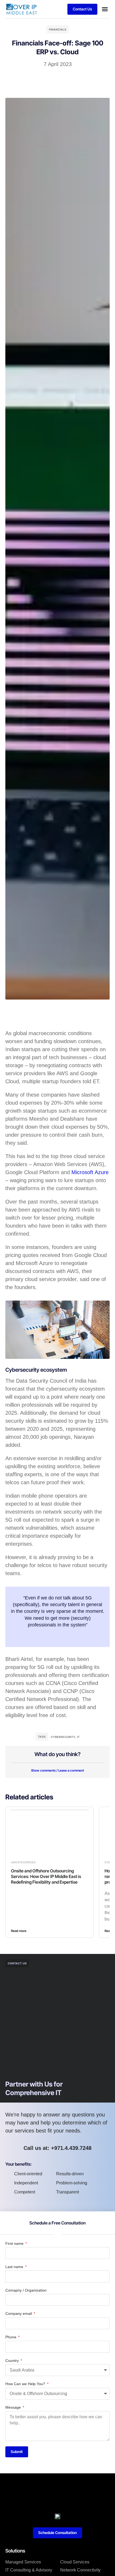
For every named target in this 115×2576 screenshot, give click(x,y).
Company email (19, 2313)
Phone (11, 2337)
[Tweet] (57, 1636)
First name (15, 2243)
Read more (19, 1931)
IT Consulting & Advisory (29, 2570)
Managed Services (23, 2562)
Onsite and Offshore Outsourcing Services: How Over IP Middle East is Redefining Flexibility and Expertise (46, 1876)
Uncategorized (23, 1862)
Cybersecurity (63, 1737)
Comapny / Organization (26, 2290)
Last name (15, 2267)
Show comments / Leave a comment (57, 1770)
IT (78, 1737)
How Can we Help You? (26, 2384)
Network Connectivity (80, 2570)
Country (13, 2361)
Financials (58, 29)
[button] (105, 9)
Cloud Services (75, 2562)
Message (14, 2407)
